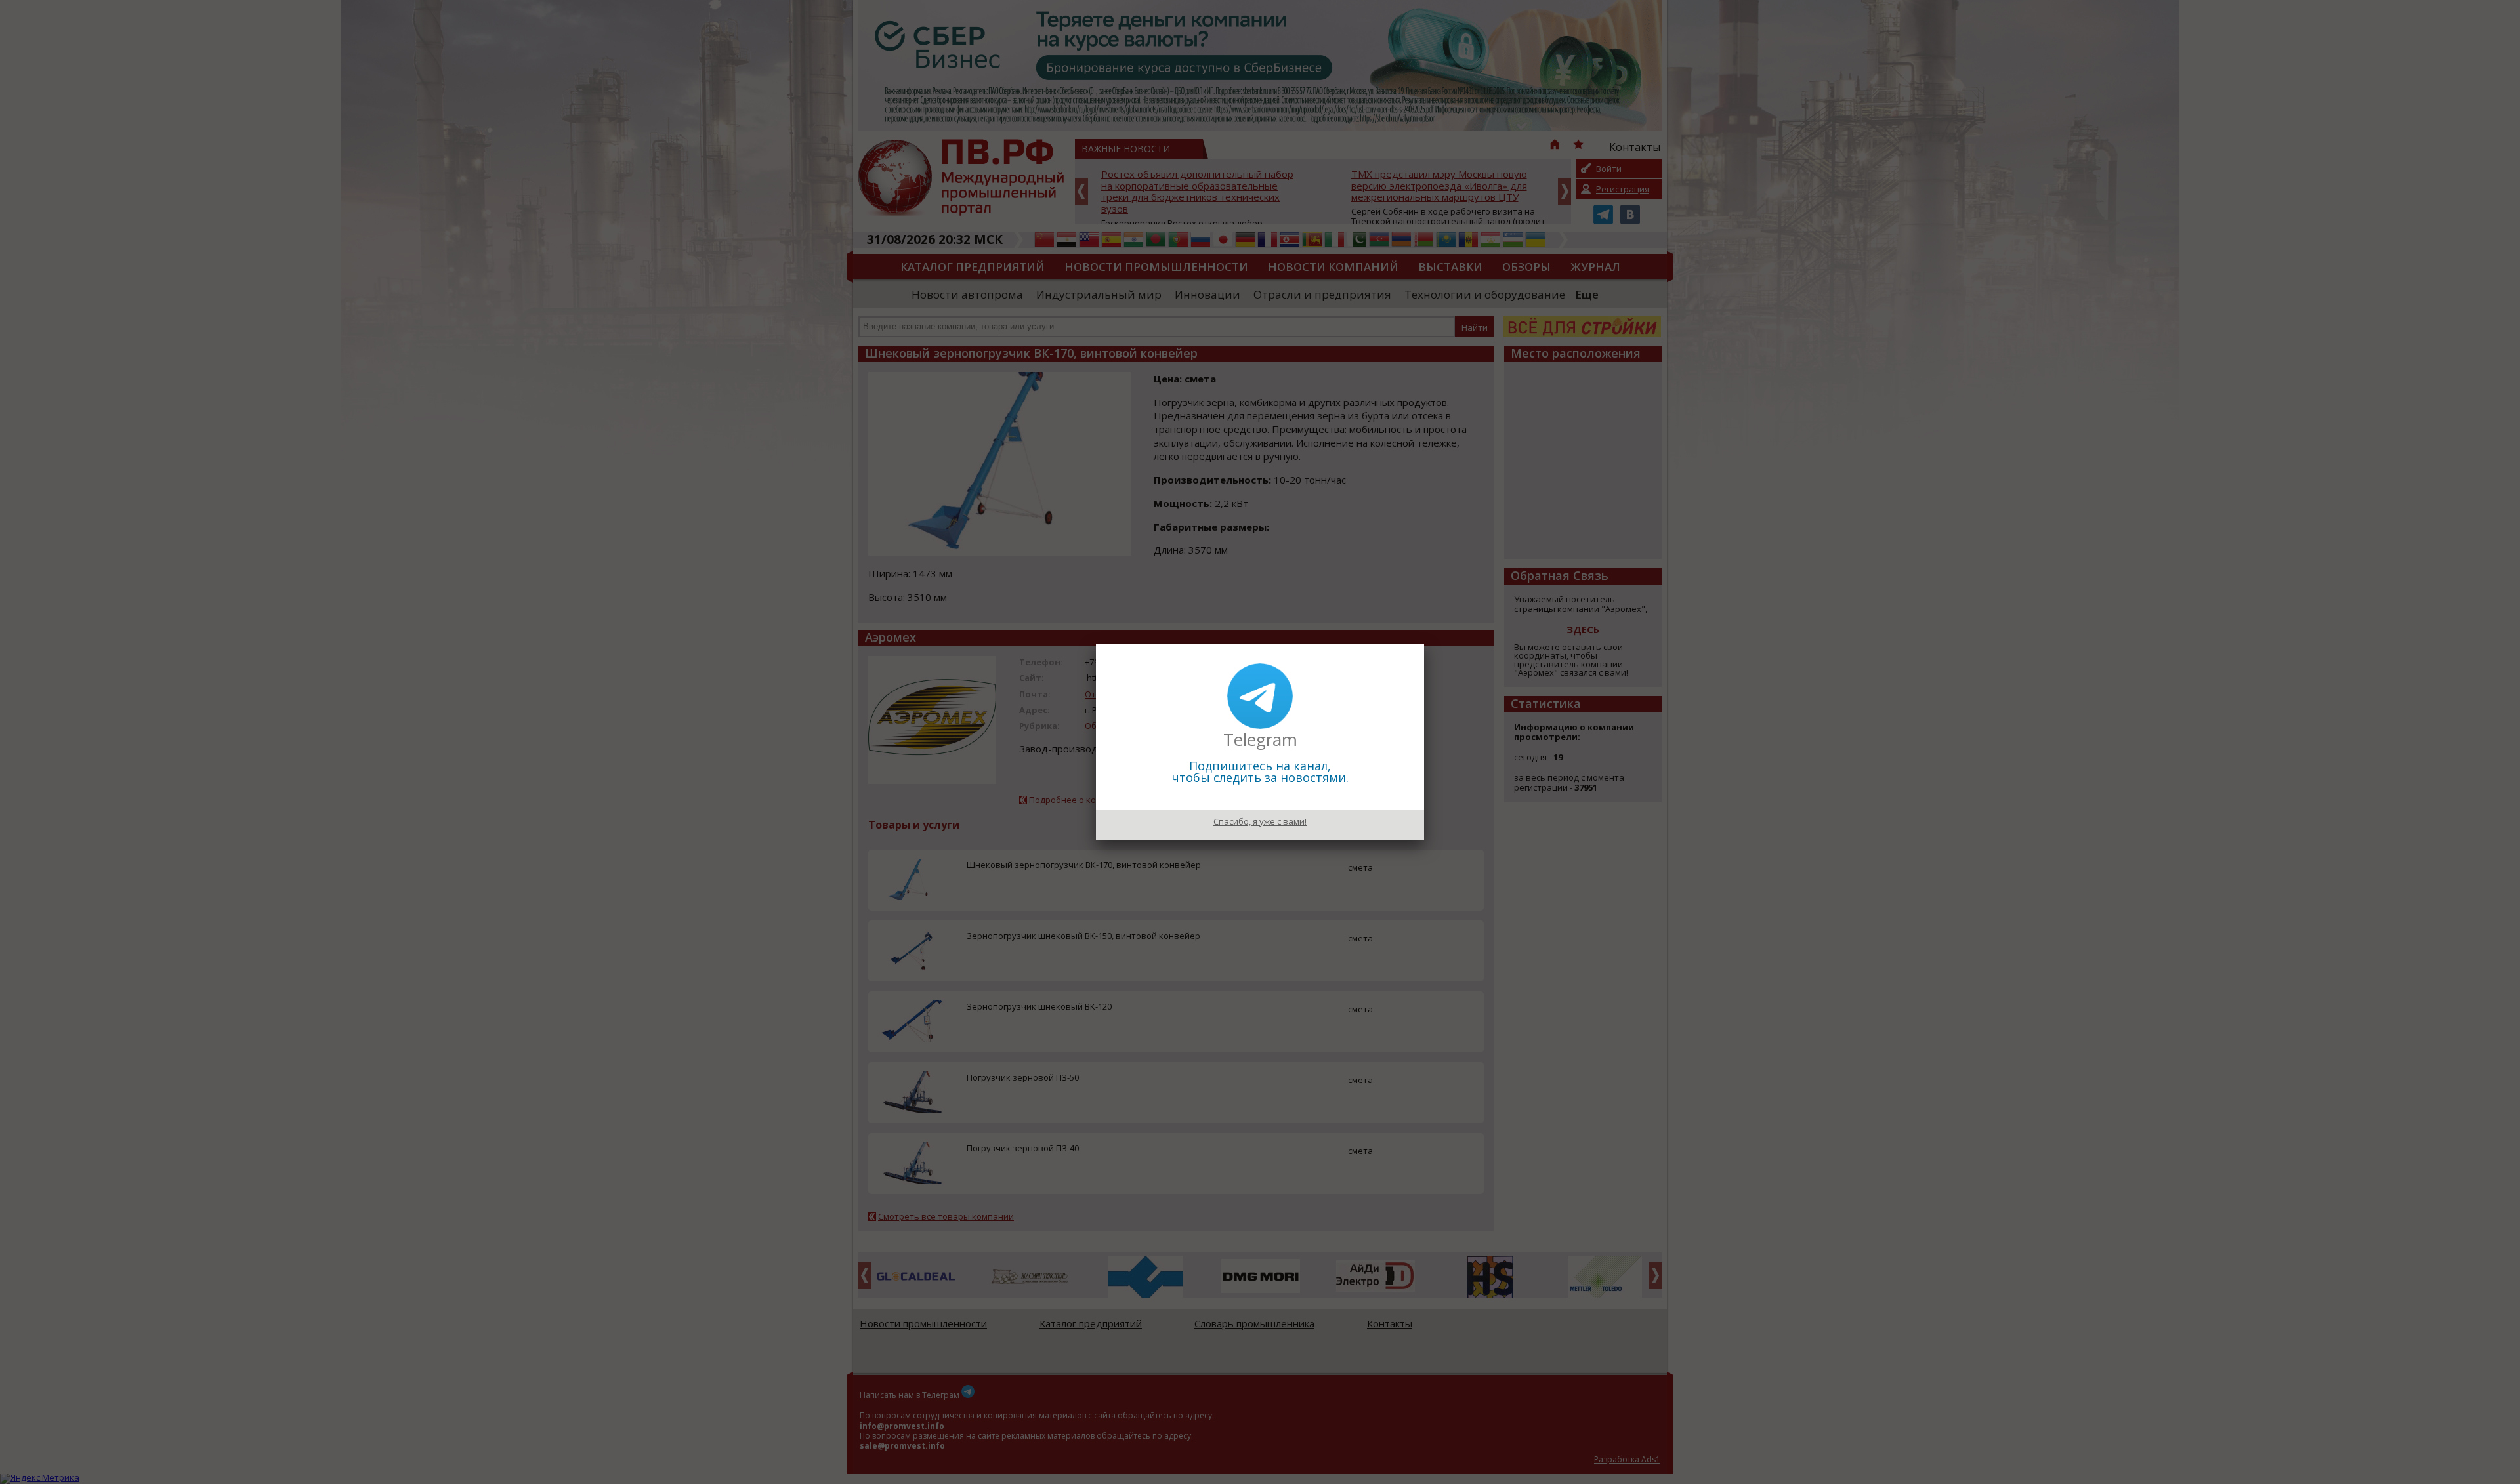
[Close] (1424, 644)
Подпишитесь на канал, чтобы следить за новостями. (1260, 772)
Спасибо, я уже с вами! (1260, 821)
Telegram (1260, 739)
